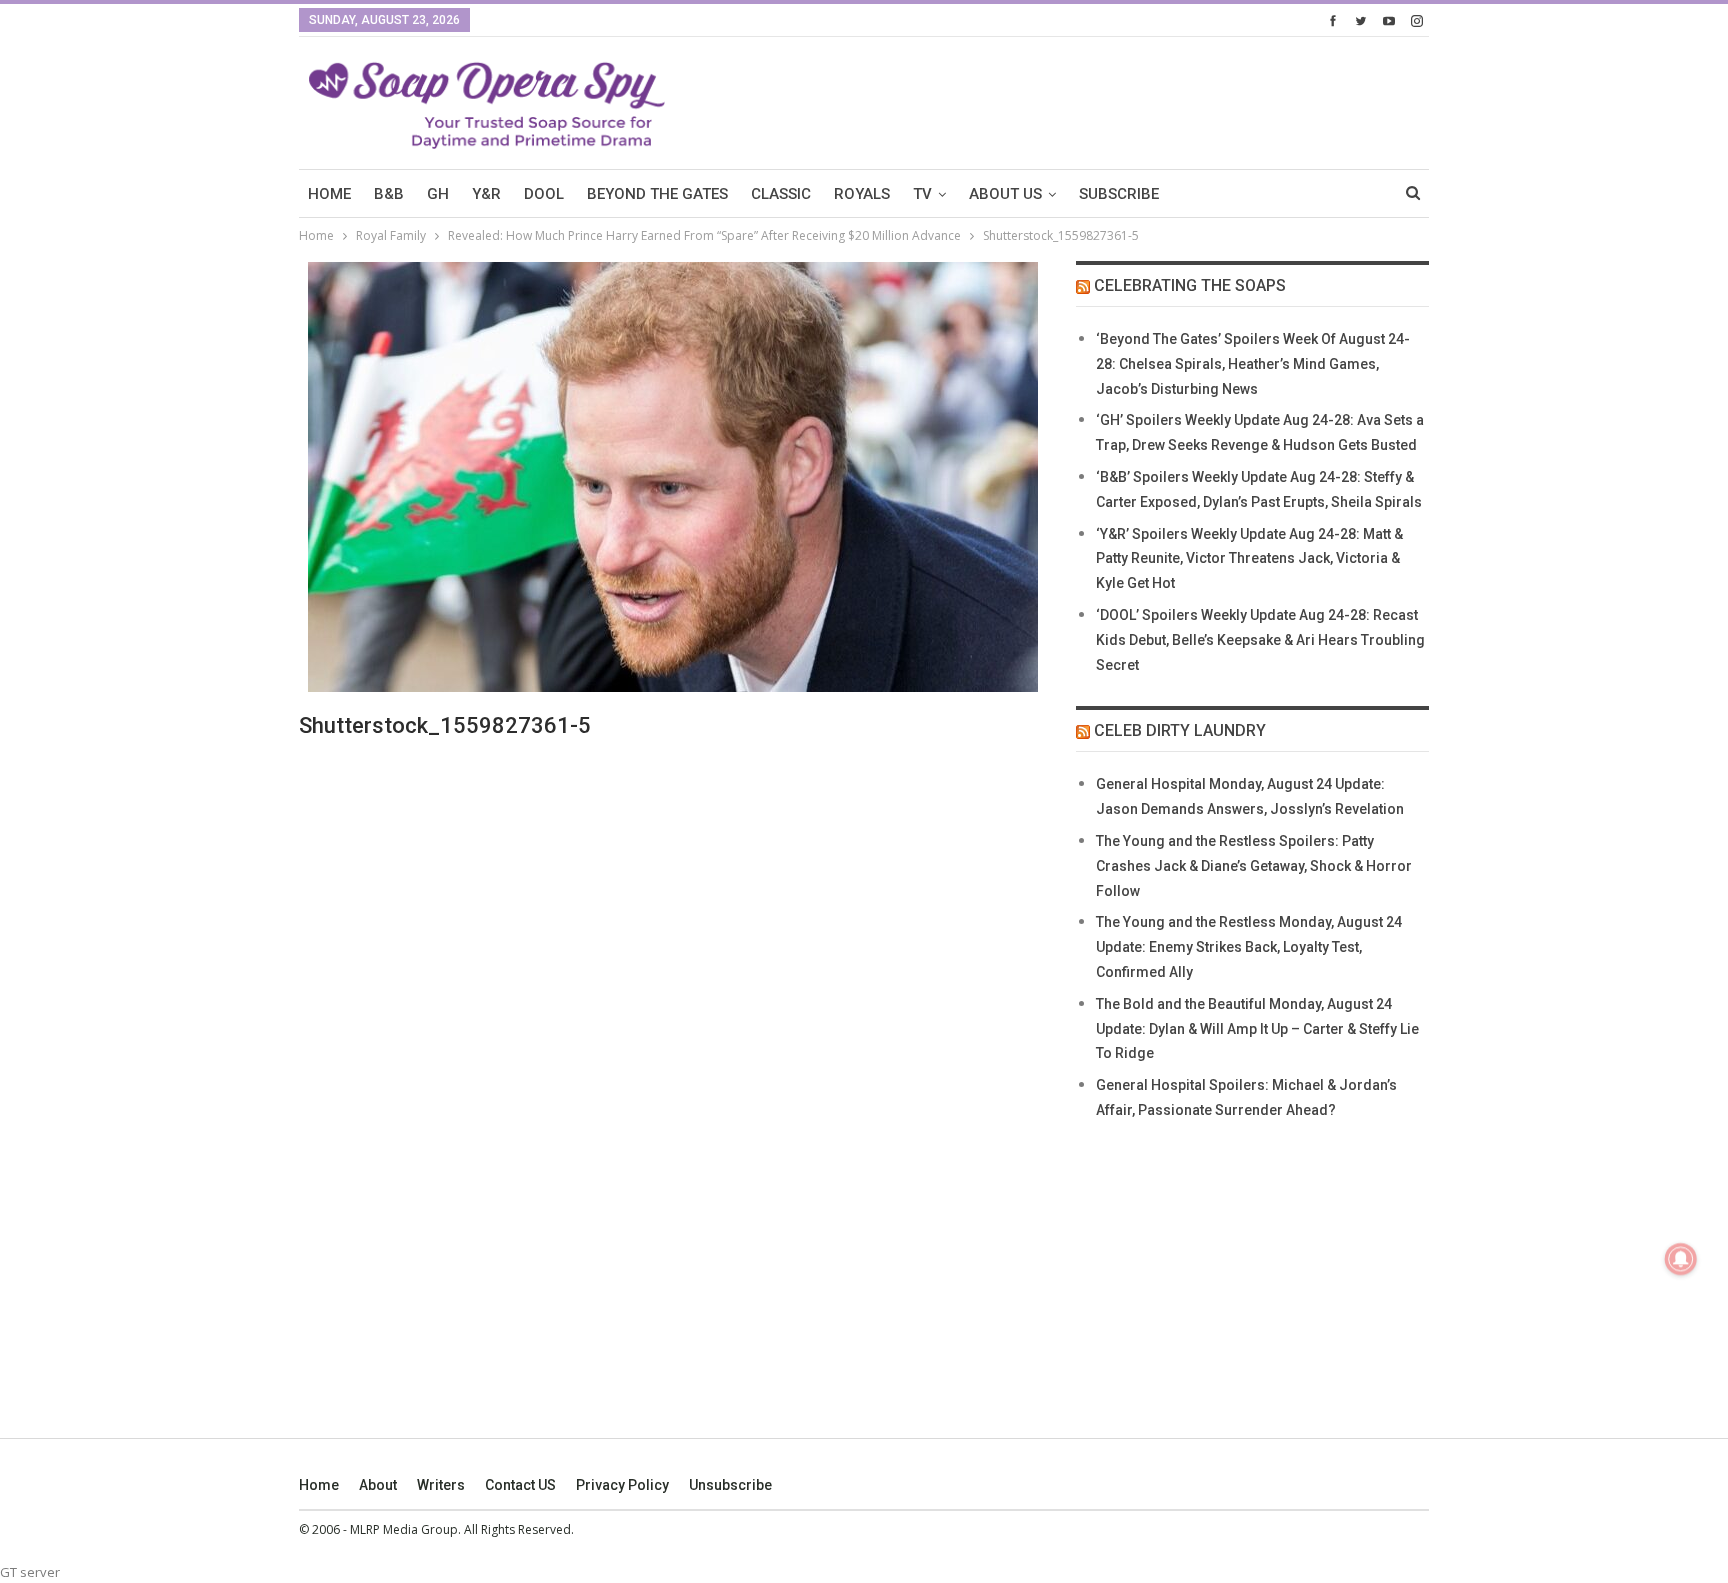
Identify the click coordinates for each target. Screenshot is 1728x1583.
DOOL (544, 194)
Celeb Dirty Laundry (1180, 730)
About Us (1005, 194)
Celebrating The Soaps (1190, 285)
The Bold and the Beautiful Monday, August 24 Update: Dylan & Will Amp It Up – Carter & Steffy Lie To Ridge (1257, 1029)
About (378, 1485)
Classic (781, 194)
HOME (329, 194)
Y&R (486, 194)
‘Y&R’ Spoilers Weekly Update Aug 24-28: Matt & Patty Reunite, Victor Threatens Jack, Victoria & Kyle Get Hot (1249, 559)
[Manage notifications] (1681, 1259)
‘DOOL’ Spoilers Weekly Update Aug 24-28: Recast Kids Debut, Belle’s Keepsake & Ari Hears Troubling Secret (1260, 640)
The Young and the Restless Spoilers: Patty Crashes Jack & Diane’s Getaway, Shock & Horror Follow (1254, 866)
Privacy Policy (622, 1485)
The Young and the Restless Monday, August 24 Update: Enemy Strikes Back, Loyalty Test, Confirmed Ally (1249, 947)
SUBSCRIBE (1119, 194)
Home (319, 1485)
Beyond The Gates (657, 194)
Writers (441, 1485)
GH (438, 194)
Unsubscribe (730, 1485)
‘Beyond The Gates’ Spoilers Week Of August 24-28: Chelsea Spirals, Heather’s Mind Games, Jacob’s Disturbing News (1253, 364)
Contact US (520, 1485)
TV (922, 194)
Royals (862, 194)
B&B (389, 194)
